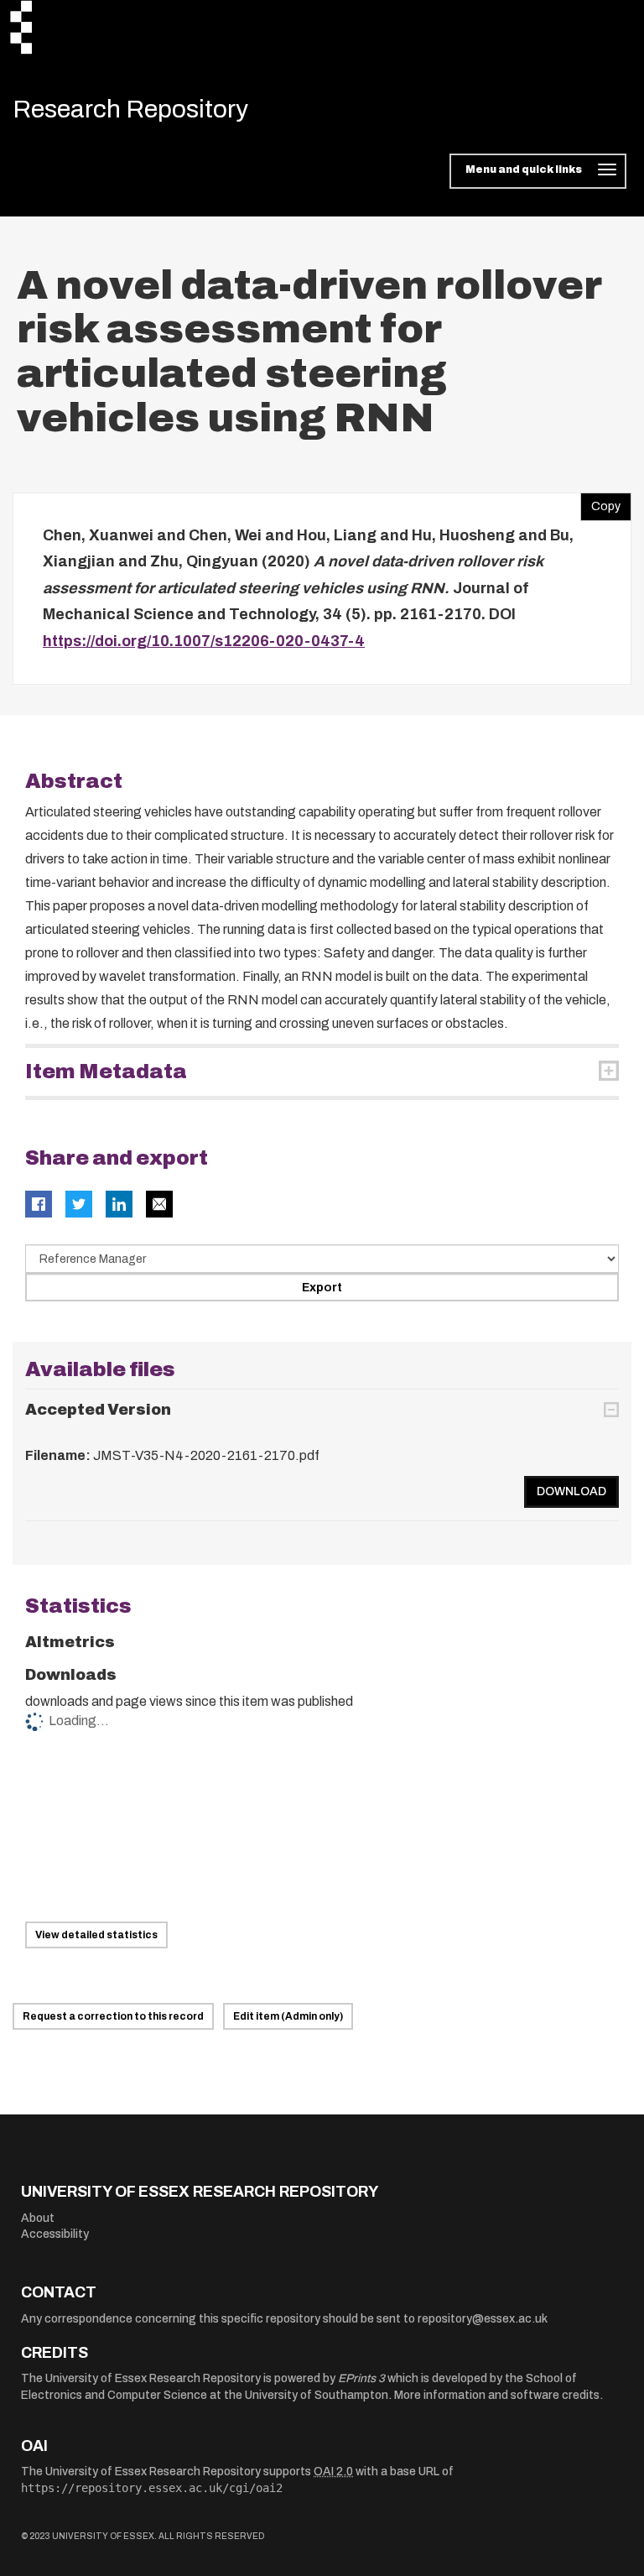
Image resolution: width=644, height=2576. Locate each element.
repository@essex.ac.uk (483, 2319)
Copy (600, 503)
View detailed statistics (96, 1935)
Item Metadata (106, 1072)
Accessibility (55, 2234)
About (38, 2218)
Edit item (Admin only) (288, 2016)
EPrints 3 (361, 2378)
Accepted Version (98, 1410)
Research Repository (130, 109)
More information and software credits (497, 2395)
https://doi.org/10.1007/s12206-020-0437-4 (204, 641)
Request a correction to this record (113, 2016)
